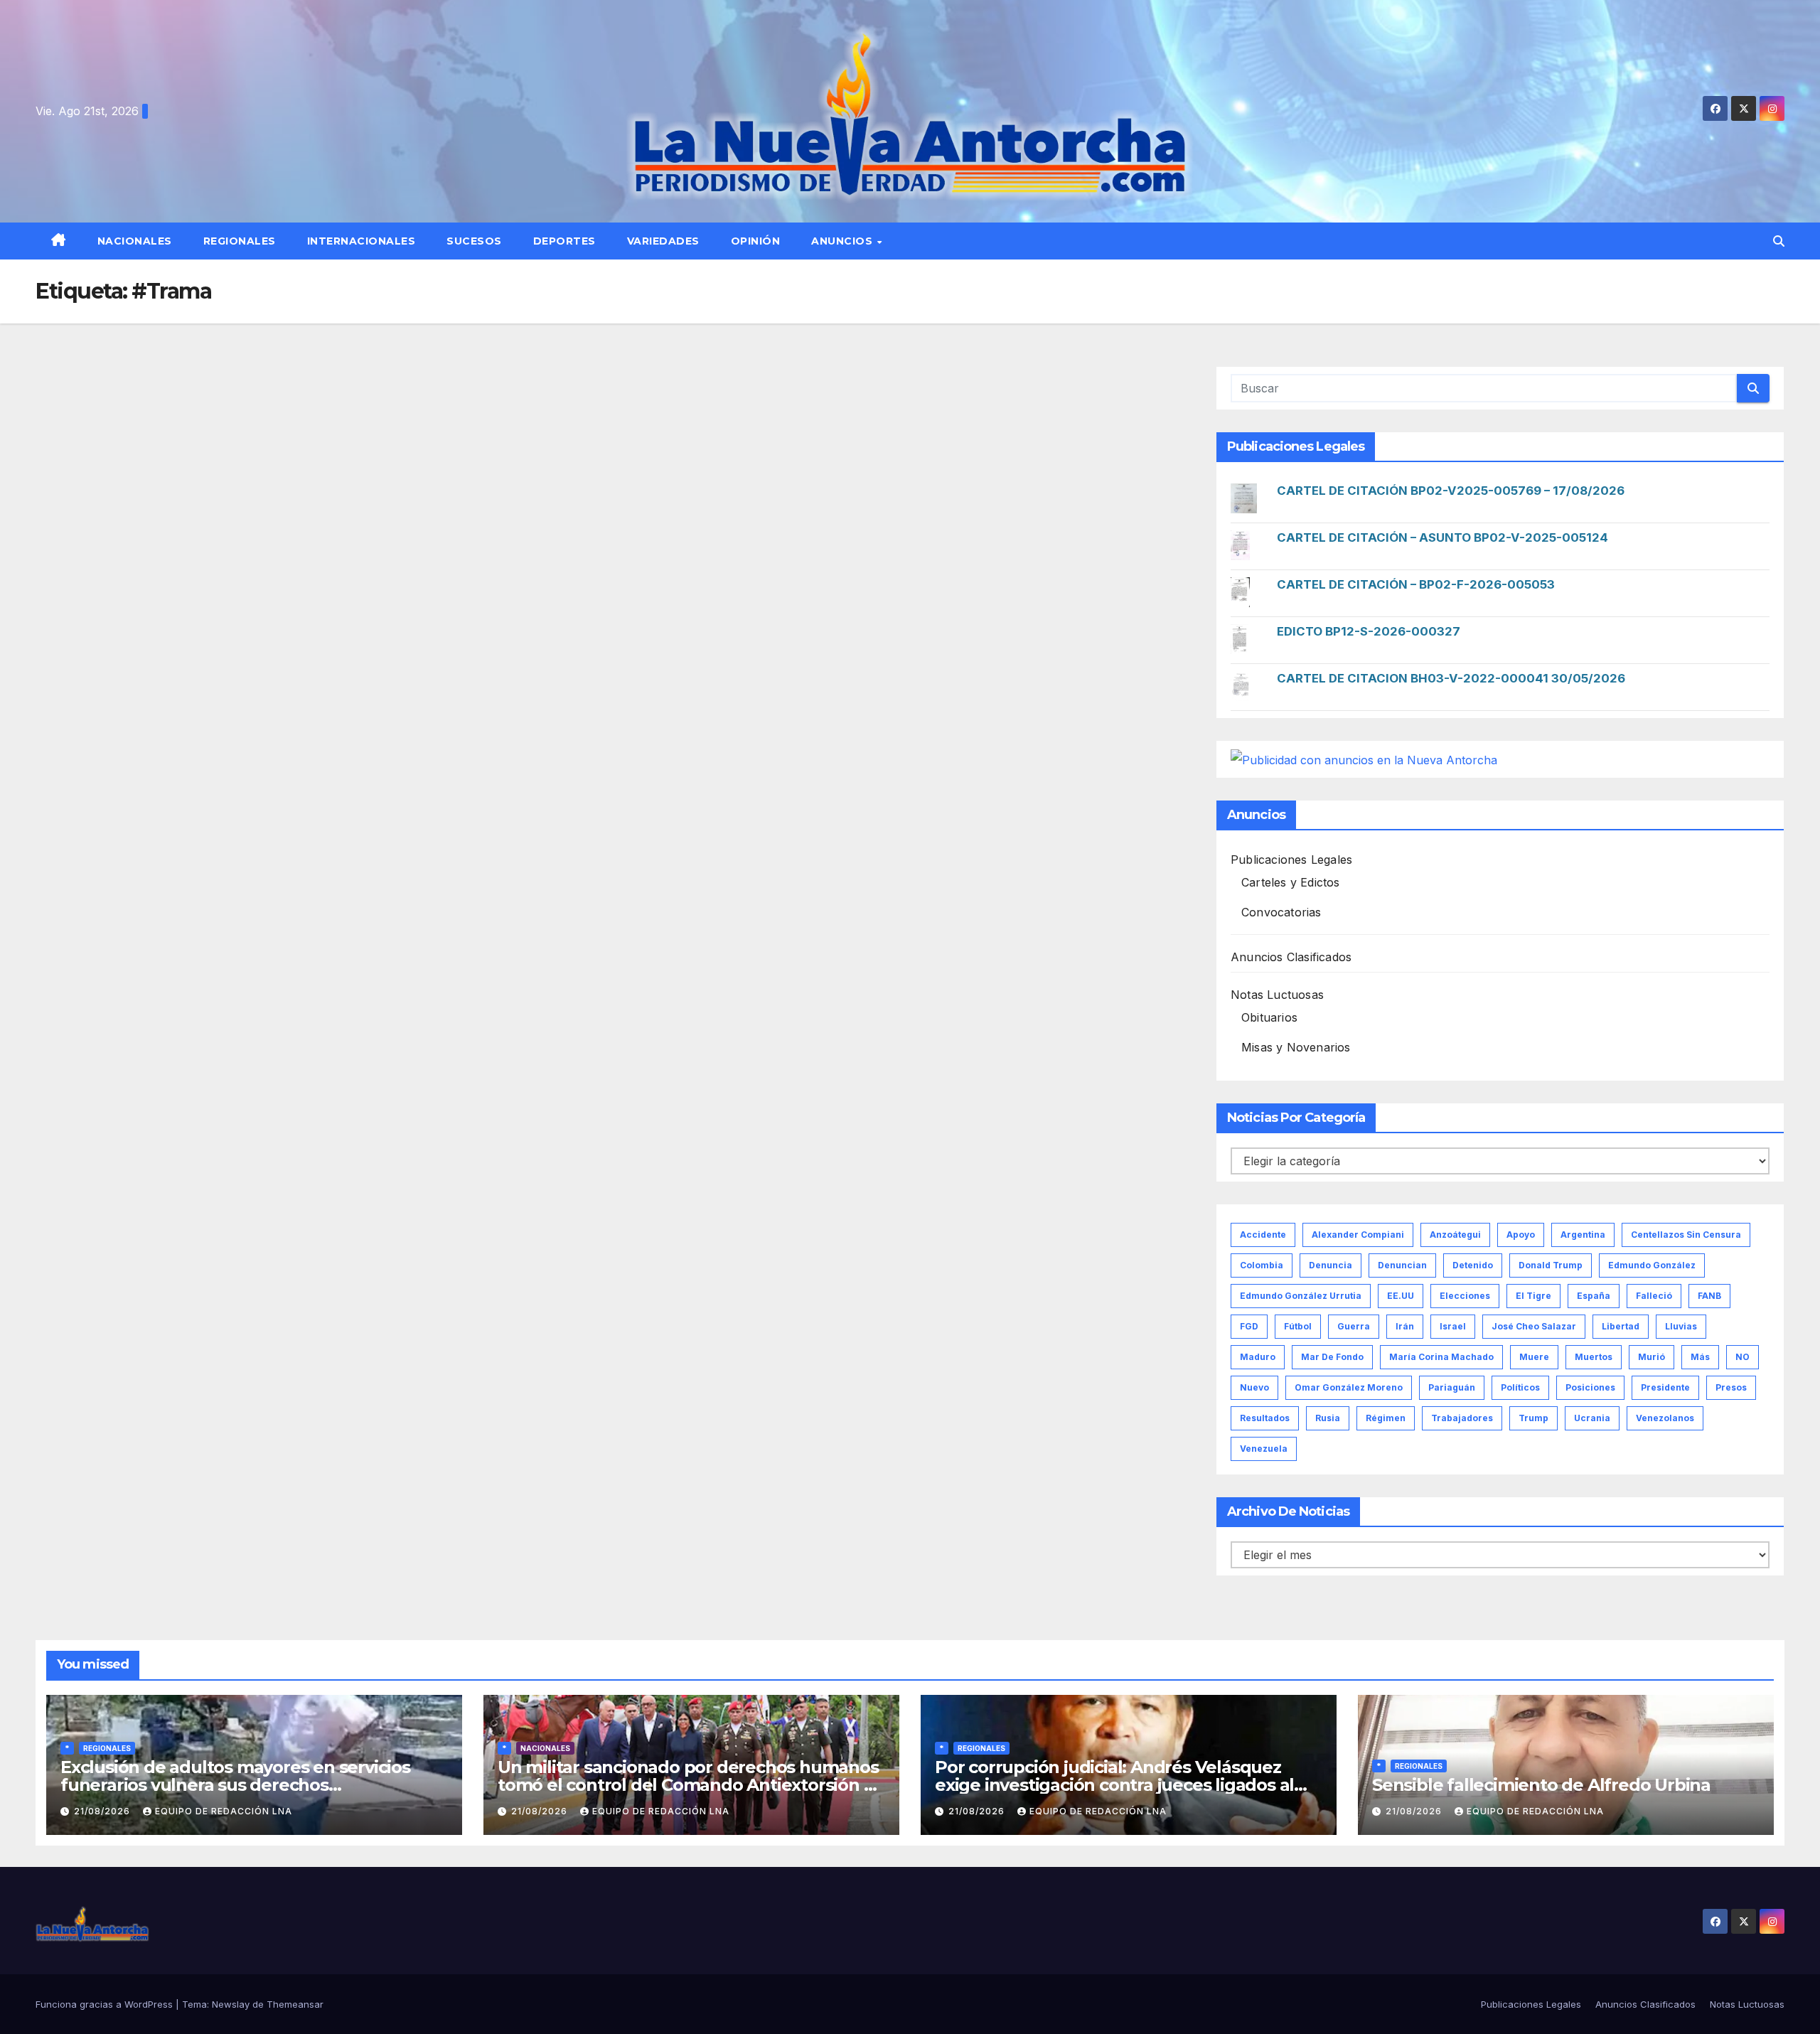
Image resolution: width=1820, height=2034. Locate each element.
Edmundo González (1652, 1265)
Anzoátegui (1455, 1235)
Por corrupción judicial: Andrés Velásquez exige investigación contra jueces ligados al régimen (1114, 1785)
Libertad (1621, 1326)
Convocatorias (1281, 912)
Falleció (1654, 1296)
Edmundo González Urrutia (1301, 1296)
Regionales (240, 241)
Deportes (564, 241)
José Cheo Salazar (1534, 1326)
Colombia (1262, 1265)
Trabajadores (1462, 1418)
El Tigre (1533, 1296)
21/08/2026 (103, 1811)
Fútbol (1298, 1326)
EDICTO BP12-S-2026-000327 (1369, 631)
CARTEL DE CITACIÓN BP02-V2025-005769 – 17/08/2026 (1451, 491)
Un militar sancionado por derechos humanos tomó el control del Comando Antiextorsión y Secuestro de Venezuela (688, 1785)
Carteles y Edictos (1291, 882)
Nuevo (1254, 1387)
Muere (1534, 1357)
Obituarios (1269, 1017)
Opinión (756, 241)
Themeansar (295, 2004)
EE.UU (1401, 1296)
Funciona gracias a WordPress (106, 2004)
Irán (1405, 1326)
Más (1700, 1357)
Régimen (1386, 1418)
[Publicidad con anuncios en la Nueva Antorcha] (1364, 759)
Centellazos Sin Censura (1686, 1235)
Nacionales (135, 241)
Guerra (1354, 1326)
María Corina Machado (1441, 1357)
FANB (1709, 1296)
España (1594, 1296)
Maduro (1258, 1357)
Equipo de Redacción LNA (224, 1811)
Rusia (1328, 1418)
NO (1743, 1357)
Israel (1453, 1326)
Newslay (231, 2004)
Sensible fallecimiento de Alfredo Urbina (1541, 1785)
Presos (1731, 1387)
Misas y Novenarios (1296, 1047)
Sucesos (474, 241)
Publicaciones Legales (1291, 860)
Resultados (1265, 1418)
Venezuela (1264, 1449)
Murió (1652, 1357)
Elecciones (1465, 1296)
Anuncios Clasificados (1291, 957)
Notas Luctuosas (1277, 995)
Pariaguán (1452, 1387)
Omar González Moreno (1349, 1387)
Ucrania (1592, 1418)
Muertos (1594, 1357)
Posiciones (1590, 1387)
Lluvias (1681, 1326)
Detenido (1473, 1265)
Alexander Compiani (1358, 1235)
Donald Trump (1551, 1265)
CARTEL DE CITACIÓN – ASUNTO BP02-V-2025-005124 (1442, 537)
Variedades (663, 241)
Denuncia (1331, 1265)
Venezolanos (1665, 1418)
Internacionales (362, 241)
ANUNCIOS (844, 241)
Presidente (1665, 1387)
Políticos (1520, 1387)
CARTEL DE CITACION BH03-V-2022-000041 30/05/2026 (1451, 678)
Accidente (1263, 1235)
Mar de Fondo (1332, 1357)
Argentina (1583, 1235)
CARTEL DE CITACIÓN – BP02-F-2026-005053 (1416, 584)
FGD (1249, 1326)
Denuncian (1402, 1265)
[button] (1779, 241)
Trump (1533, 1418)
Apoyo (1521, 1235)
